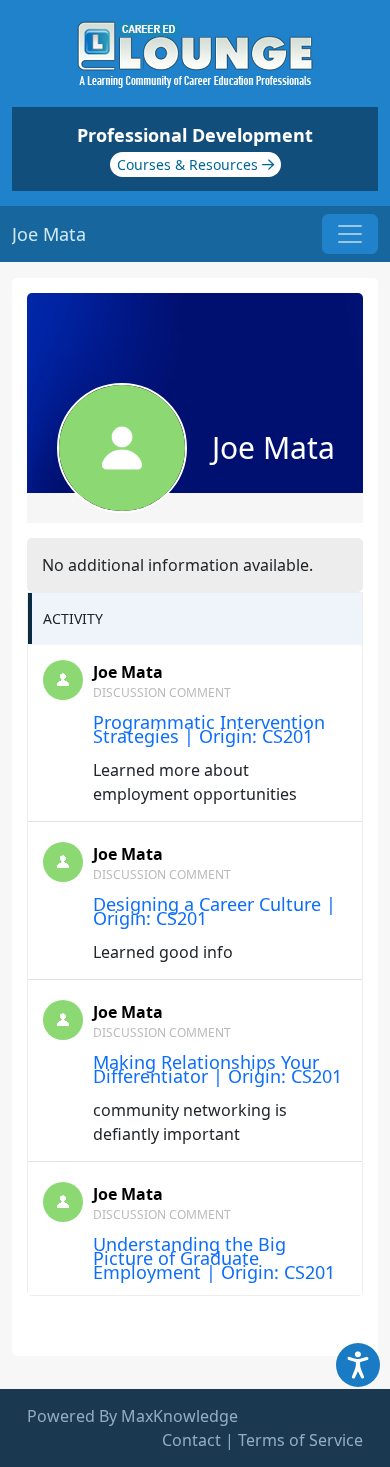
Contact (191, 1440)
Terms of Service (300, 1440)
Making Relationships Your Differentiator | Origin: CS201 (217, 1069)
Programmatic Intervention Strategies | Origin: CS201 (209, 729)
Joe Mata (128, 672)
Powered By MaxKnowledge (132, 1416)
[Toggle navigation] (350, 234)
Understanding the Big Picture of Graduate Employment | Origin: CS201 (214, 1258)
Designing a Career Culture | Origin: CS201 (214, 911)
